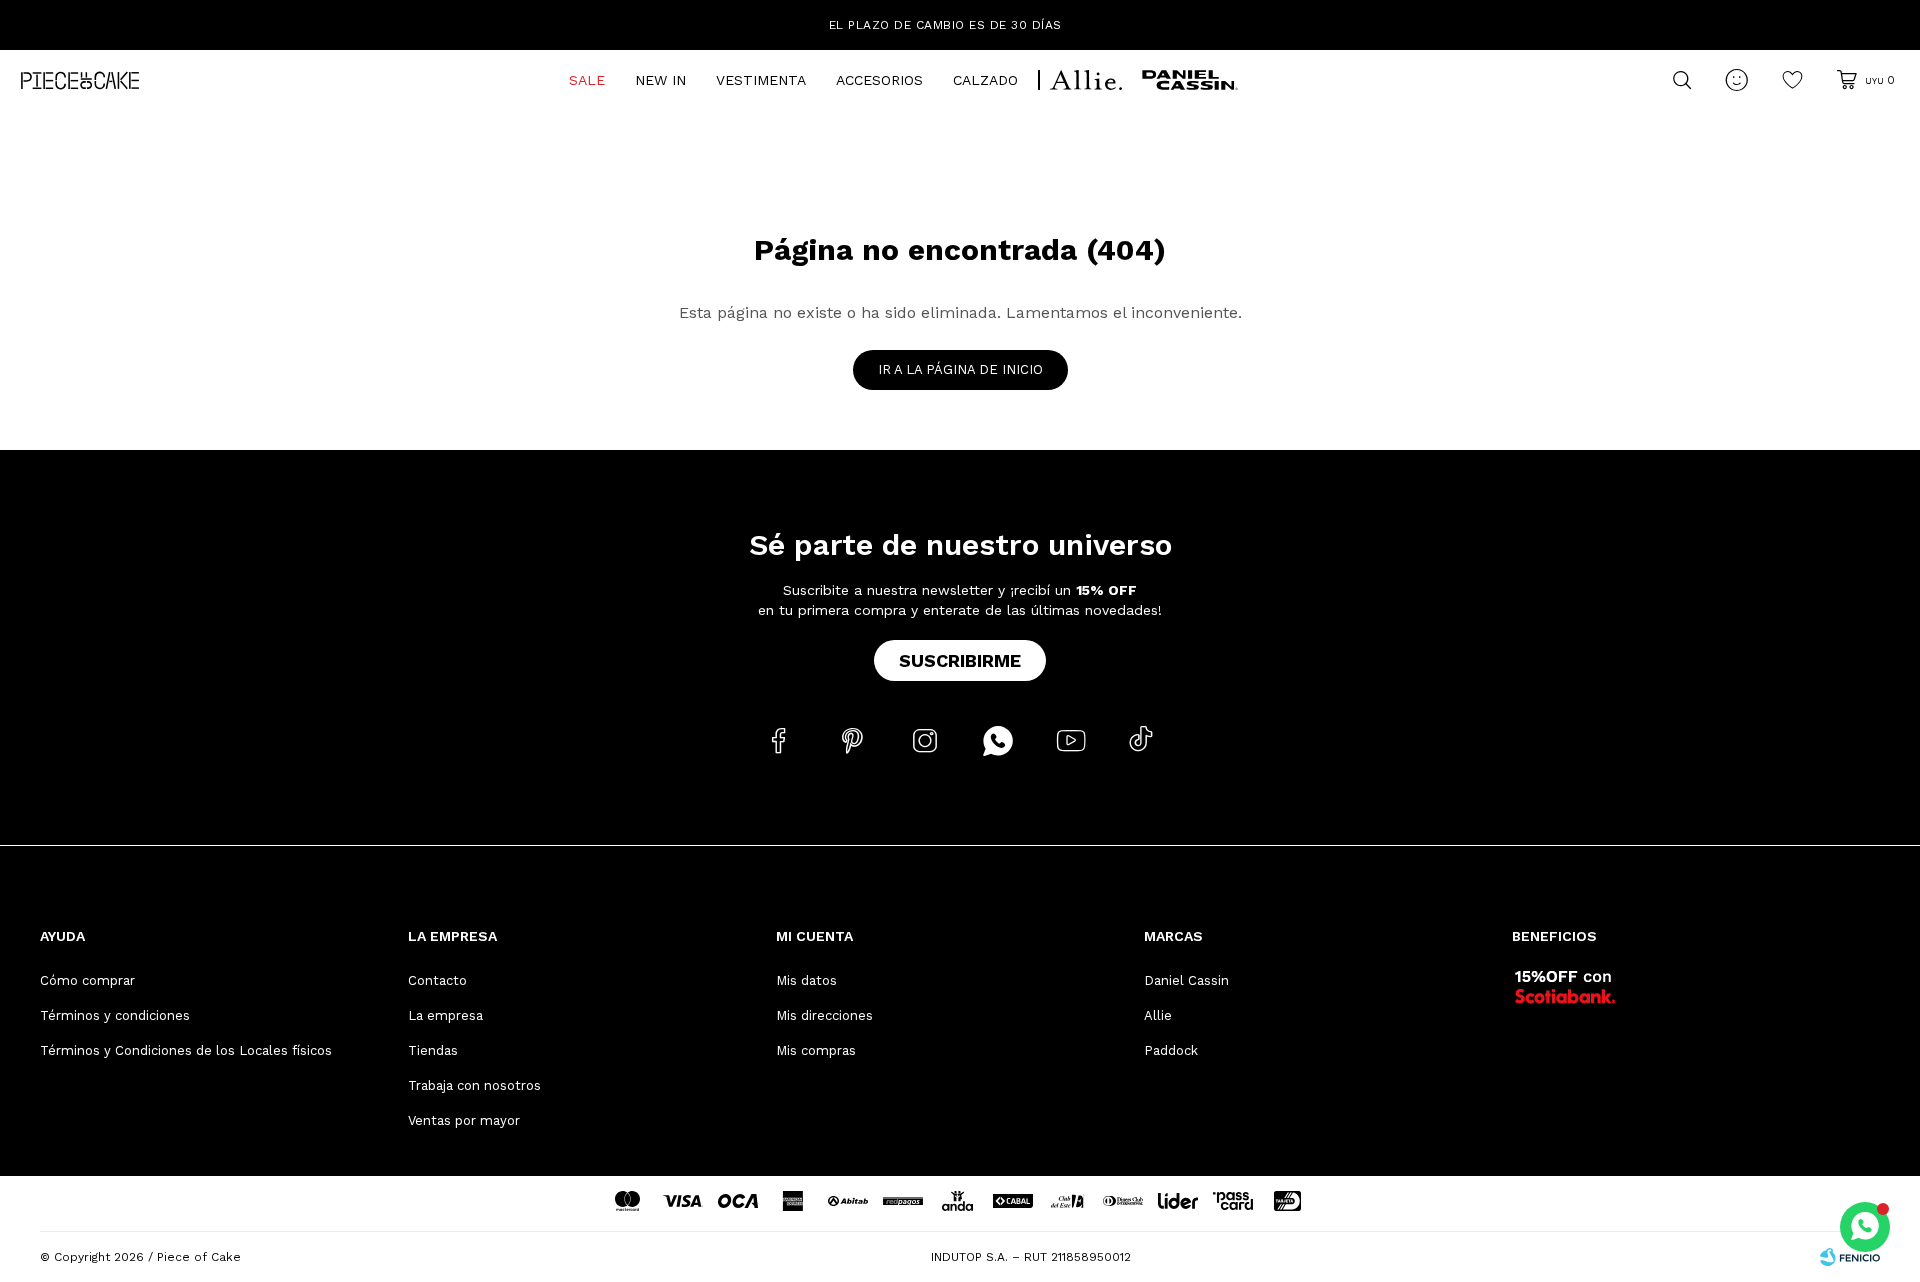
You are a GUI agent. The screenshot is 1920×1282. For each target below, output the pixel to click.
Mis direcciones (824, 1015)
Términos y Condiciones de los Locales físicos (186, 1050)
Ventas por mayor (464, 1120)
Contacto (437, 980)
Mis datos (806, 980)
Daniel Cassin (1186, 980)
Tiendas (433, 1050)
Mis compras (816, 1050)
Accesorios (879, 80)
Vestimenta (761, 80)
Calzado (985, 80)
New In (660, 80)
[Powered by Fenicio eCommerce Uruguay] (1850, 1257)
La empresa (445, 1015)
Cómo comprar (87, 980)
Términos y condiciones (115, 1015)
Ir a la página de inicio (960, 369)
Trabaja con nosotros (474, 1085)
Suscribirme (960, 660)
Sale (587, 80)
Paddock (1171, 1050)
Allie (1158, 1015)
